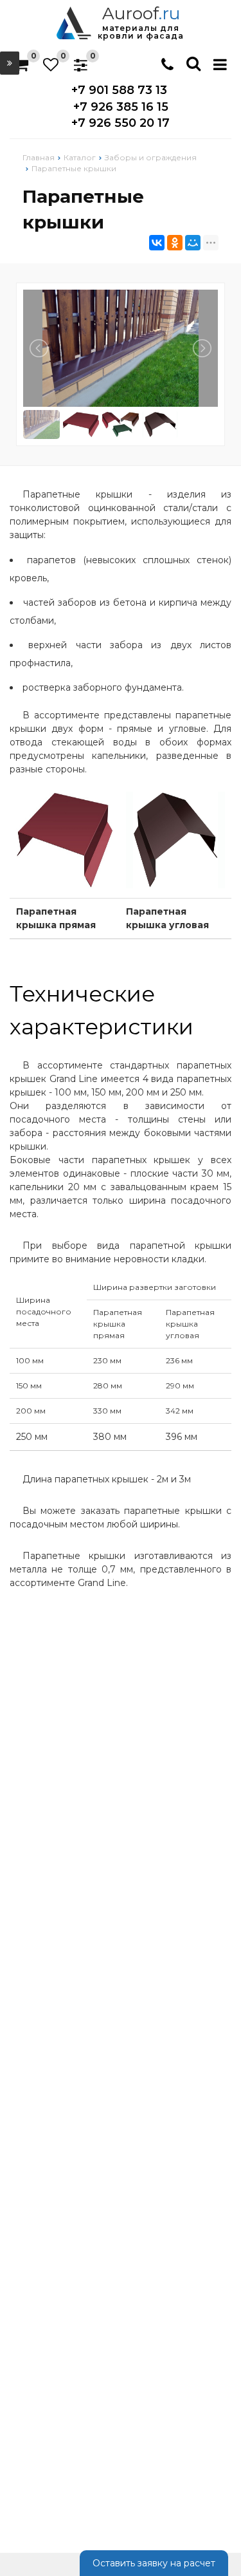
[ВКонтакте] (157, 243)
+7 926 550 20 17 (121, 123)
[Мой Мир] (193, 243)
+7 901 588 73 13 (119, 90)
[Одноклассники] (175, 243)
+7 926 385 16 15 (121, 107)
